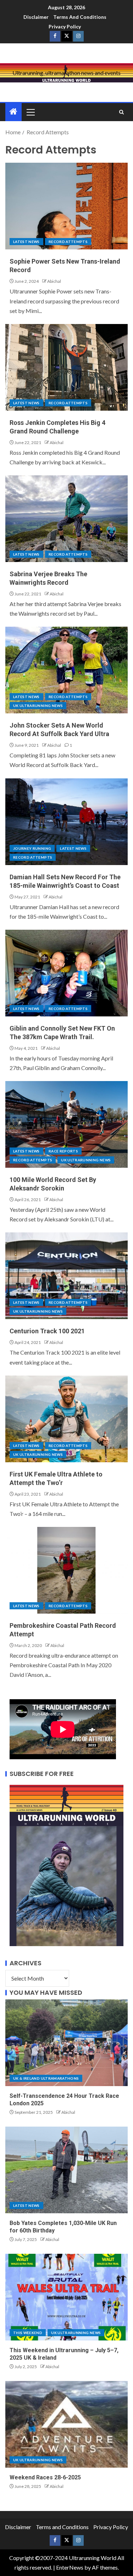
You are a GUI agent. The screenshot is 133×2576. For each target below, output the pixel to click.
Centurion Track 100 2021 (47, 1331)
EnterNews (70, 2567)
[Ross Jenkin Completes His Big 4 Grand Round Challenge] (66, 367)
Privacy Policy (65, 26)
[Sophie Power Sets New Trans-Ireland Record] (66, 206)
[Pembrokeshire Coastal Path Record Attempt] (66, 1570)
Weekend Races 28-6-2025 (45, 2477)
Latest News (26, 242)
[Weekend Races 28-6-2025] (66, 2424)
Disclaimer (36, 17)
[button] (30, 112)
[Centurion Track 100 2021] (66, 1276)
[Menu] (30, 112)
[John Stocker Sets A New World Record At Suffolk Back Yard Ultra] (66, 670)
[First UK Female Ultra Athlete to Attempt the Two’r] (66, 1419)
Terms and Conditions (80, 17)
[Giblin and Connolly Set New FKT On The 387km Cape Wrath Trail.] (66, 973)
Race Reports (63, 1151)
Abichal (54, 281)
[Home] (13, 112)
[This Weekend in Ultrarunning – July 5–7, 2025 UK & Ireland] (66, 2297)
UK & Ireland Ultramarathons (46, 2078)
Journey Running (32, 848)
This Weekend (28, 2333)
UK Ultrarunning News (38, 706)
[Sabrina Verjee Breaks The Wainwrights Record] (66, 519)
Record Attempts (68, 242)
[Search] (121, 112)
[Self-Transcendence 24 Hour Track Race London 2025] (66, 2043)
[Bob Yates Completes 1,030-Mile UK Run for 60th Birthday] (66, 2170)
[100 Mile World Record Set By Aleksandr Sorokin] (66, 1124)
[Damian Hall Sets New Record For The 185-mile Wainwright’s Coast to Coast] (66, 822)
